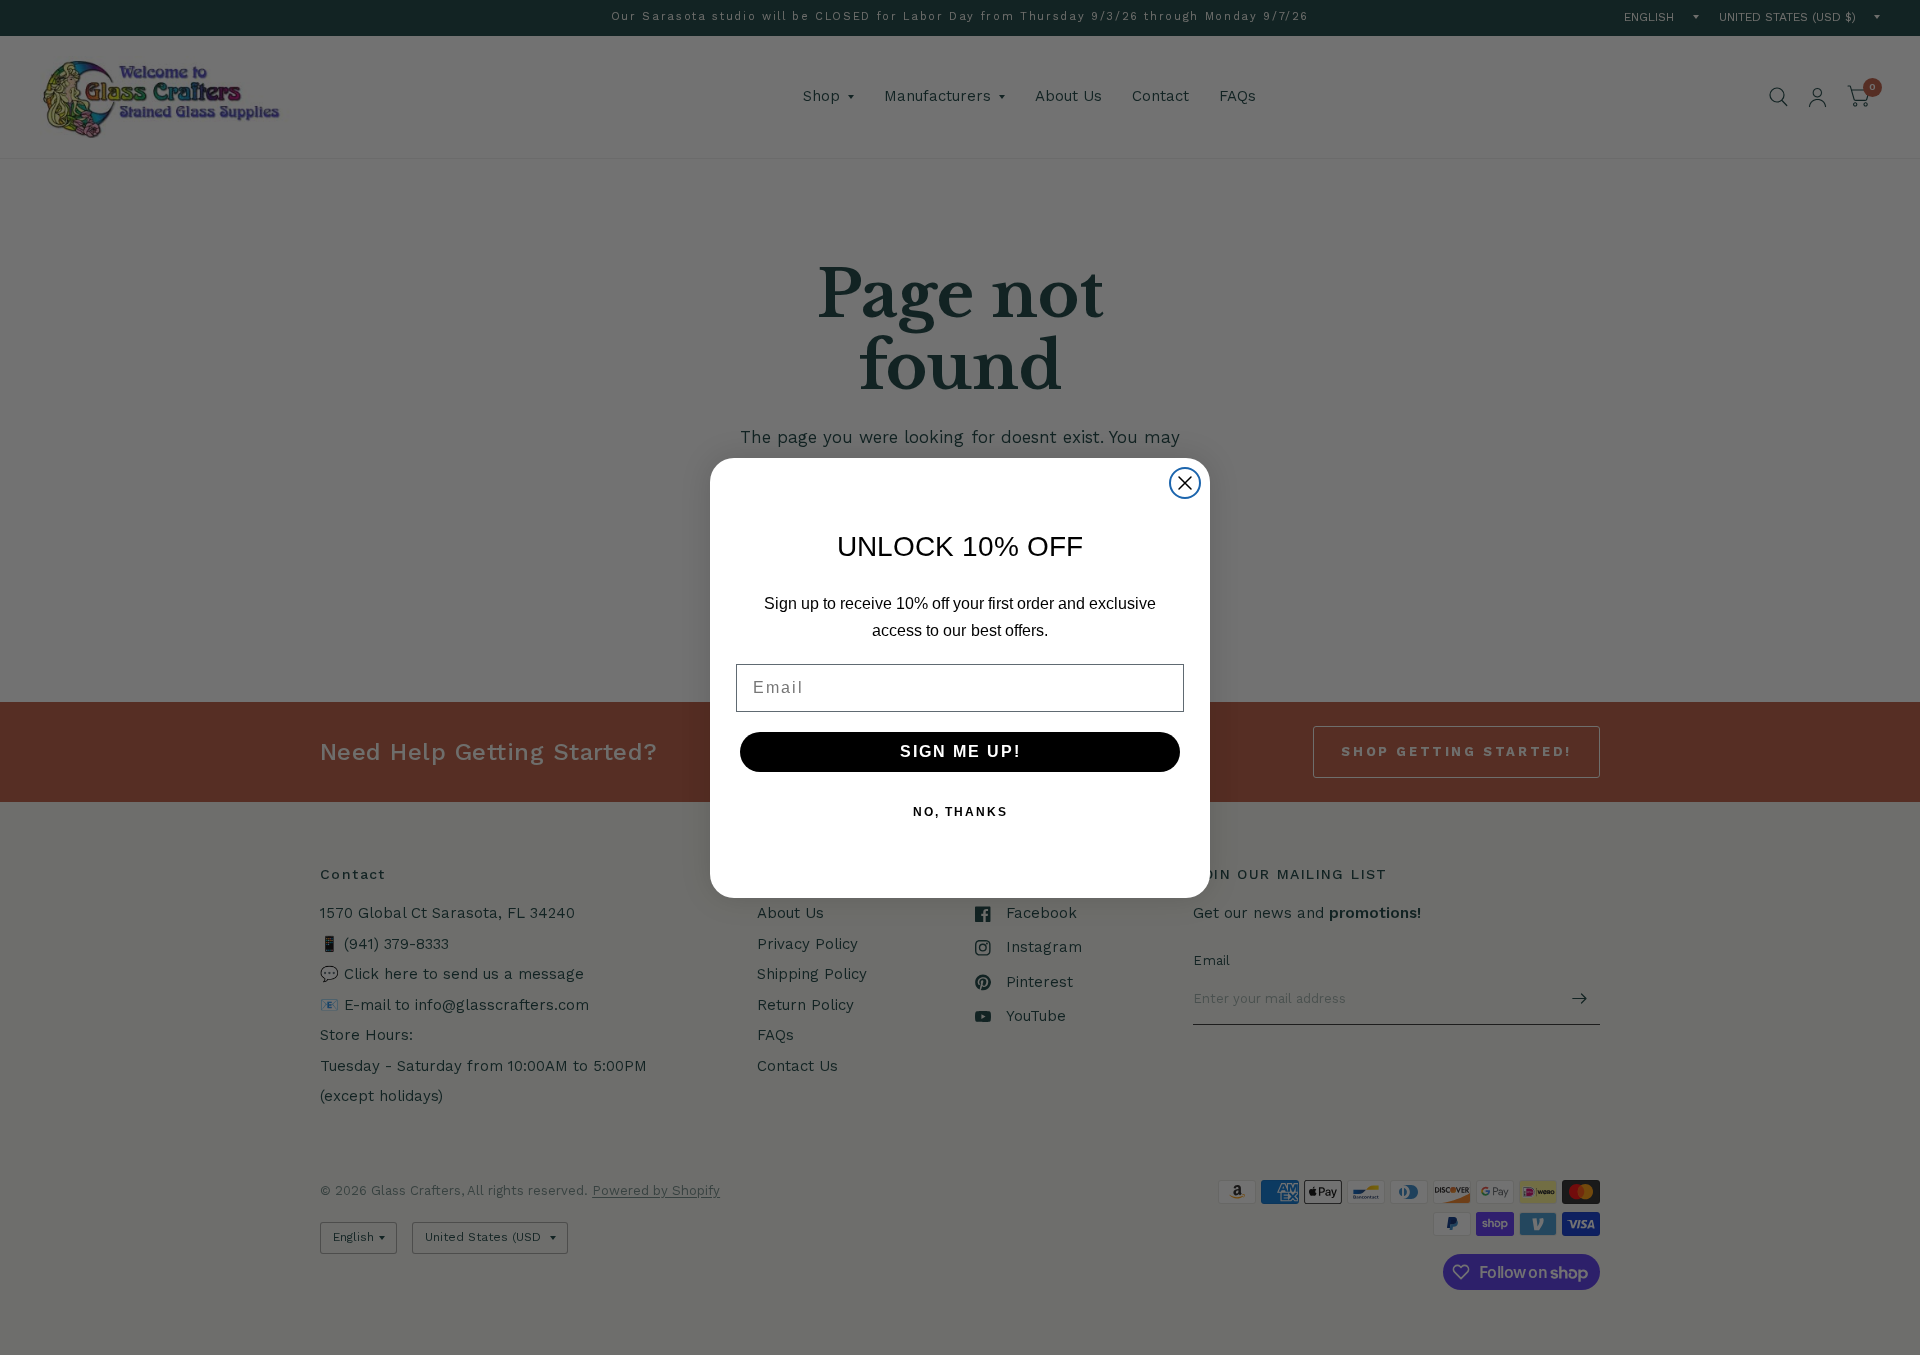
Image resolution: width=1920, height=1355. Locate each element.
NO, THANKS (960, 812)
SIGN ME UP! (960, 751)
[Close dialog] (1185, 483)
